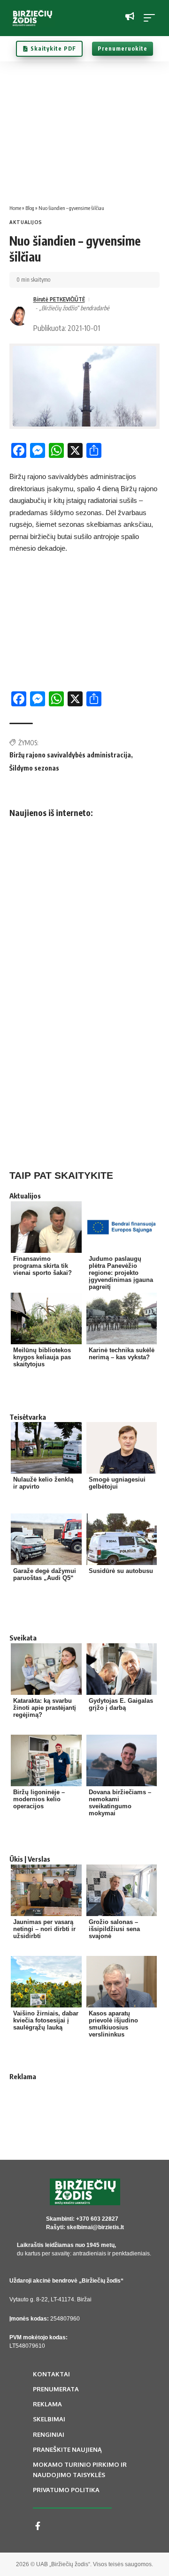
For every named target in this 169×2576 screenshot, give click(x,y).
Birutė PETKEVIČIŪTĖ (59, 299)
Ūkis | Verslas (30, 1859)
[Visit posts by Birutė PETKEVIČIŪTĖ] (19, 316)
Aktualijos (26, 222)
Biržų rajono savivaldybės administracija (70, 755)
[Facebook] (38, 2526)
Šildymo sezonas (34, 768)
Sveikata (23, 1638)
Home (15, 208)
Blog (30, 208)
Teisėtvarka (28, 1417)
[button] (152, 18)
